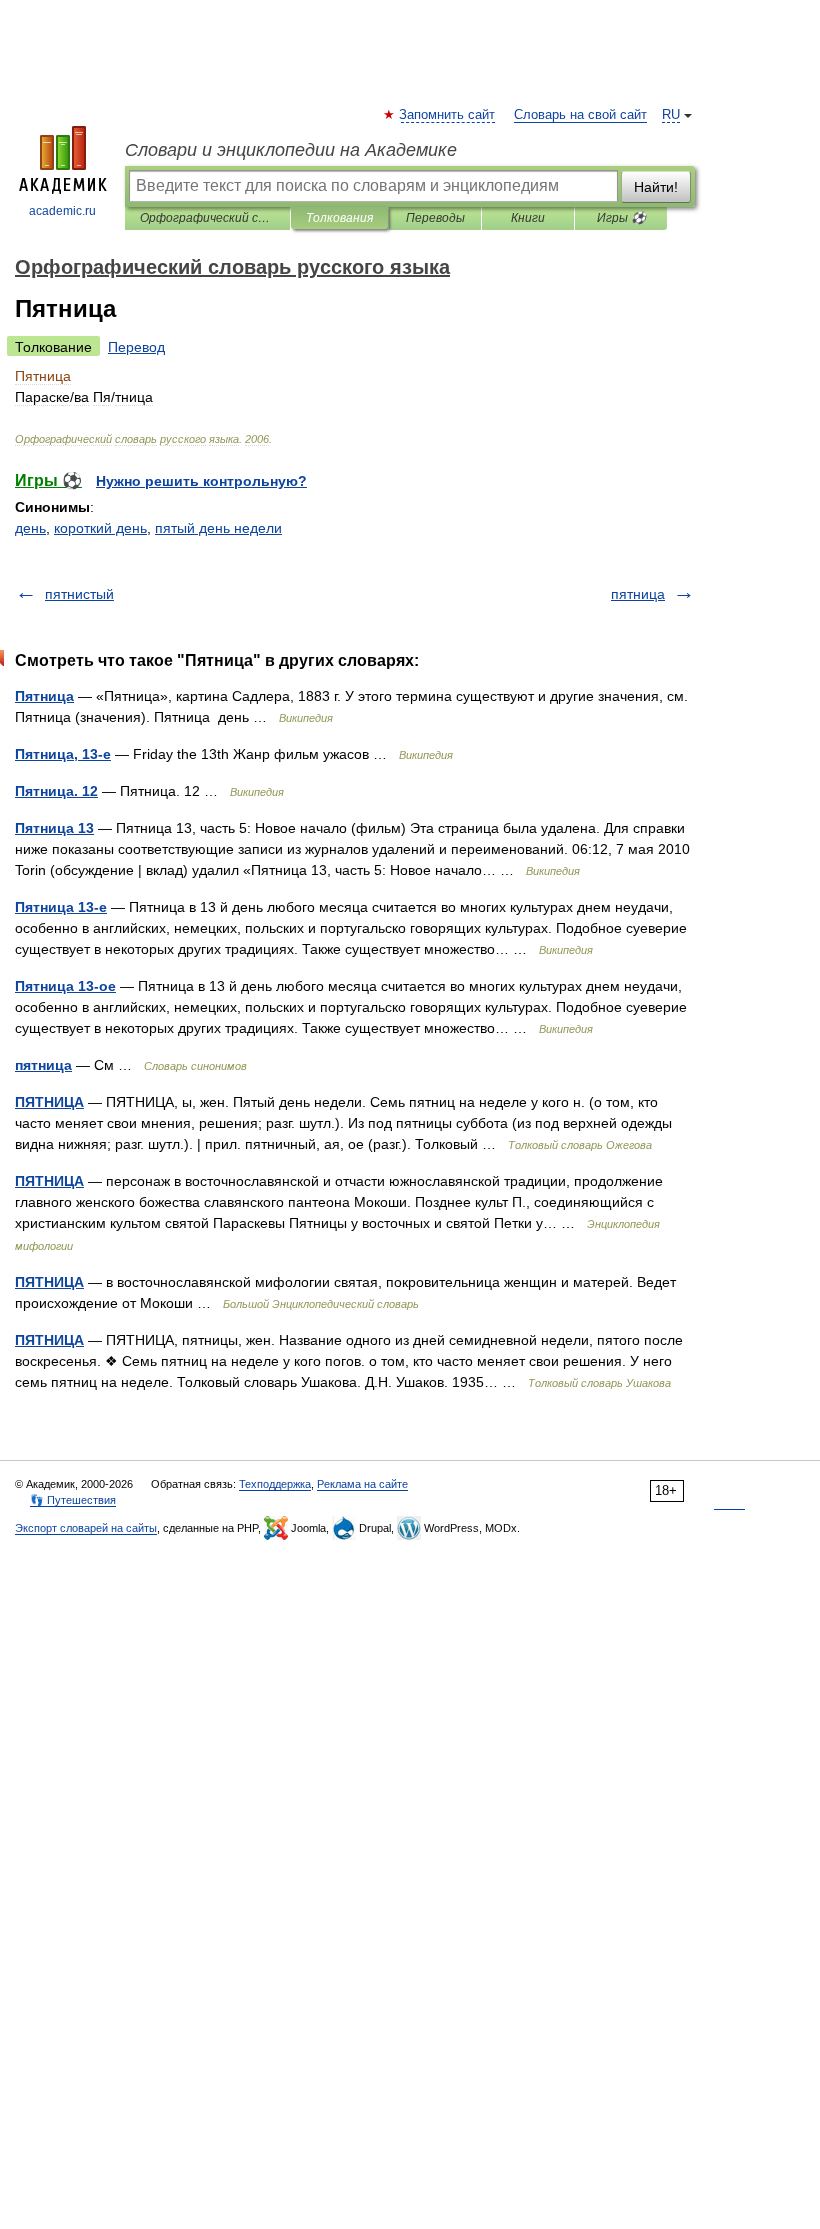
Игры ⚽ (621, 218)
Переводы (435, 218)
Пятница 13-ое (65, 986)
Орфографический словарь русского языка (207, 218)
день (30, 528)
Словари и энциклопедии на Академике (291, 150)
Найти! (656, 187)
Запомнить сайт (448, 115)
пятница (638, 594)
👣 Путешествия (73, 1500)
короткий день (100, 528)
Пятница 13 (54, 828)
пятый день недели (218, 528)
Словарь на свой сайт (580, 115)
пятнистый (79, 594)
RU (671, 115)
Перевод (136, 347)
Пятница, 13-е (63, 754)
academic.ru (62, 211)
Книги (528, 218)
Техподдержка (275, 1484)
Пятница (44, 696)
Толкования (339, 218)
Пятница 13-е (61, 907)
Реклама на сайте (362, 1484)
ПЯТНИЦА (49, 1102)
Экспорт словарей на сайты (86, 1528)
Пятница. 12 (56, 791)
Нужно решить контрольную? (201, 481)
